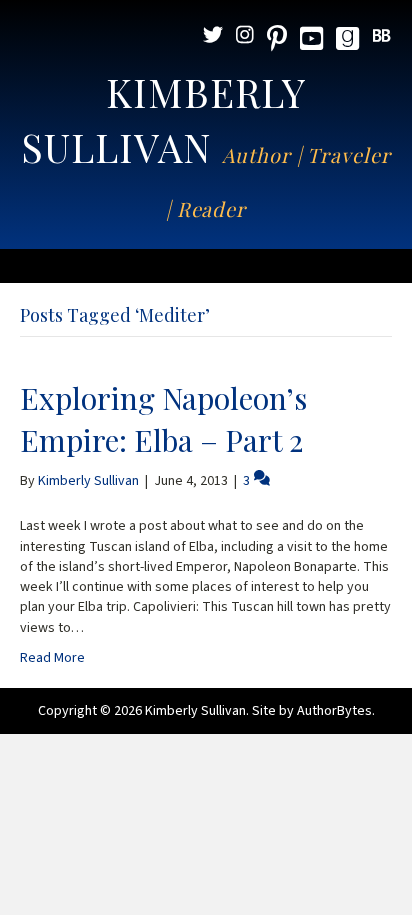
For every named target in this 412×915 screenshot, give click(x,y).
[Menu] (206, 266)
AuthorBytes (334, 711)
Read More (52, 658)
